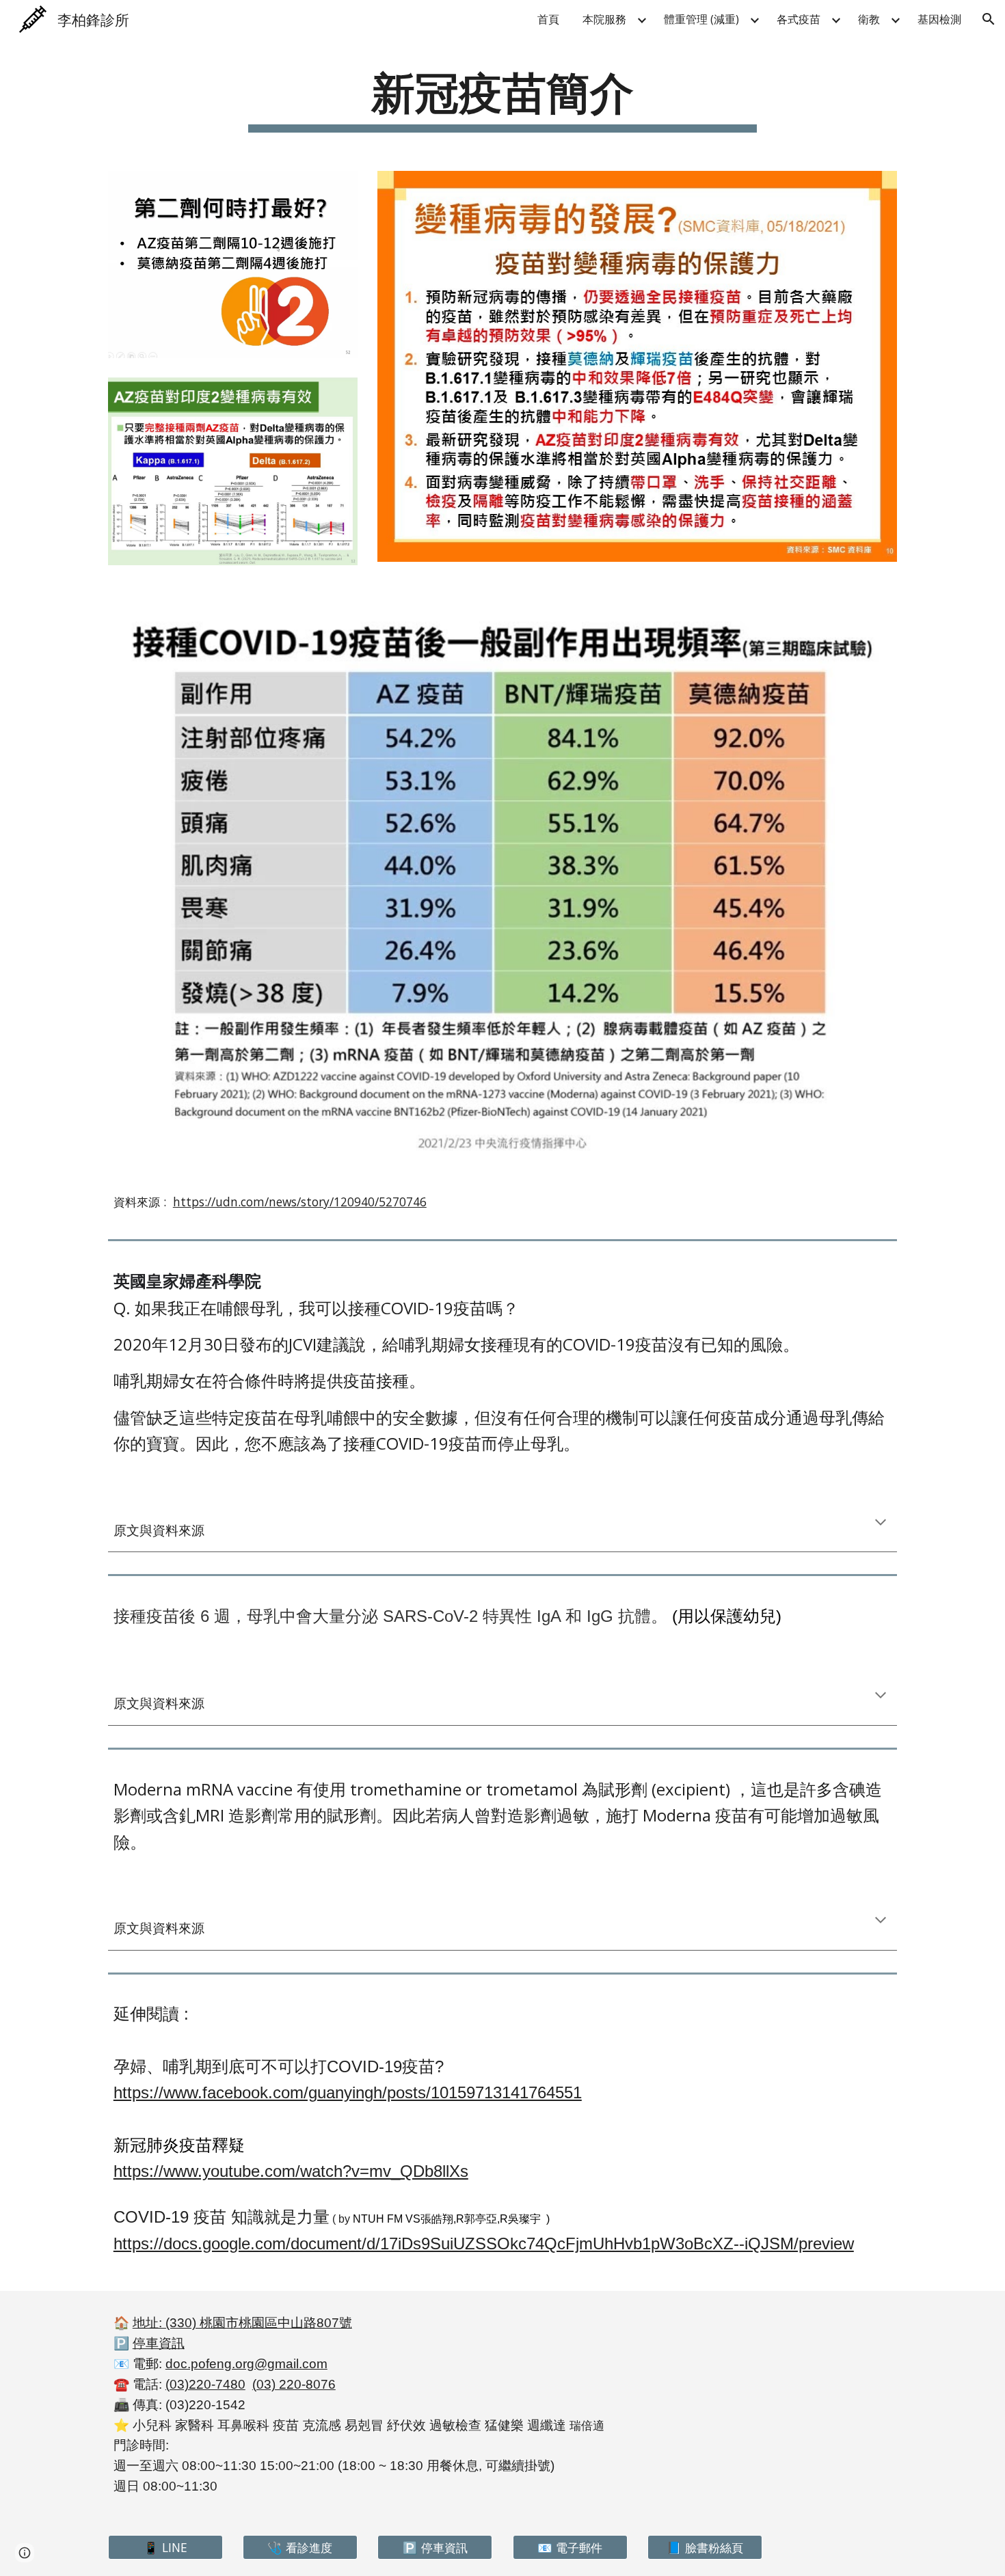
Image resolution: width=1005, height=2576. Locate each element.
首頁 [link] (548, 19)
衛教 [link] (869, 19)
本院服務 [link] (604, 19)
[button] (989, 19)
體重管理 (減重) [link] (701, 19)
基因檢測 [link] (939, 19)
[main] (502, 98)
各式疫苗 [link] (799, 19)
